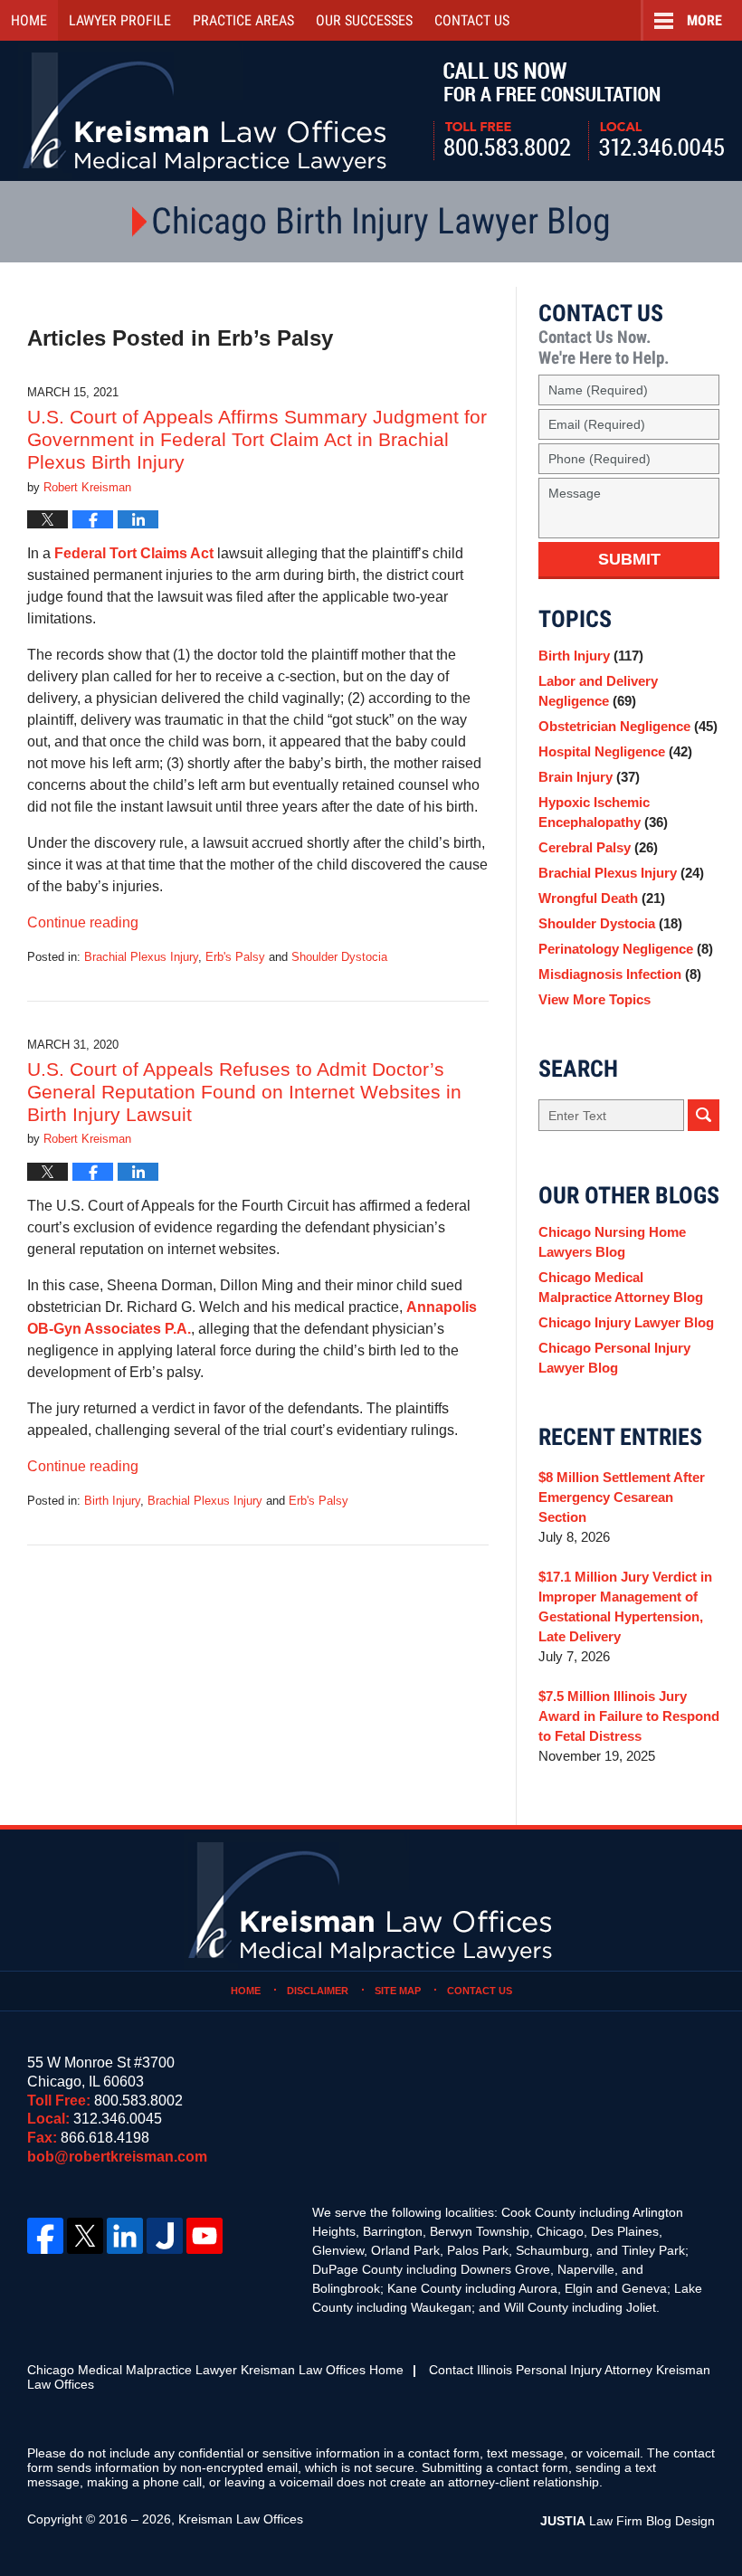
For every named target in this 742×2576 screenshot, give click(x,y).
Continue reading (83, 922)
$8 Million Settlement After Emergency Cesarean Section (622, 1497)
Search (704, 1115)
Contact (472, 20)
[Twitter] (85, 2236)
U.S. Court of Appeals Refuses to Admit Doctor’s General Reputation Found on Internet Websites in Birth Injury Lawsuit (244, 1092)
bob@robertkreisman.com (117, 2157)
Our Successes (364, 20)
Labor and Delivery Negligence (598, 691)
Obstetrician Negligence (628, 726)
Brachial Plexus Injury (141, 957)
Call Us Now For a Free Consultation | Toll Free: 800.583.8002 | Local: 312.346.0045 (579, 111)
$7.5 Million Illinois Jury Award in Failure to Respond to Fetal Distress (629, 1716)
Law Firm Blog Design (628, 2521)
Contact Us (480, 1991)
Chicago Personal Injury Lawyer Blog (614, 1358)
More (704, 20)
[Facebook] (45, 2236)
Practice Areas (243, 20)
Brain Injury (589, 777)
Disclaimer (318, 1991)
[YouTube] (205, 2236)
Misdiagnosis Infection (620, 974)
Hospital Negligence (615, 751)
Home (29, 20)
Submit (629, 559)
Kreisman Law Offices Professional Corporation (206, 111)
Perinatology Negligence (626, 949)
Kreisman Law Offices (241, 2519)
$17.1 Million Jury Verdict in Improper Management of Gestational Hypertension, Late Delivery (625, 1606)
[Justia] (165, 2236)
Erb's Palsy (235, 957)
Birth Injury (112, 1501)
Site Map (398, 1991)
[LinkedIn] (125, 2236)
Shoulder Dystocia (339, 957)
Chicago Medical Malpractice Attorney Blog (621, 1287)
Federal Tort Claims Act (134, 553)
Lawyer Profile (120, 20)
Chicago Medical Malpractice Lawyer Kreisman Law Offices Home (215, 2370)
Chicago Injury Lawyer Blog (626, 1322)
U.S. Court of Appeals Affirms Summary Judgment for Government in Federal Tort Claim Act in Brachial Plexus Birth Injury (257, 439)
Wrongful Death (602, 898)
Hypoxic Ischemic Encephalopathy (603, 812)
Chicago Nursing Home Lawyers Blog (612, 1242)
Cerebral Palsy (598, 847)
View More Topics (595, 999)
